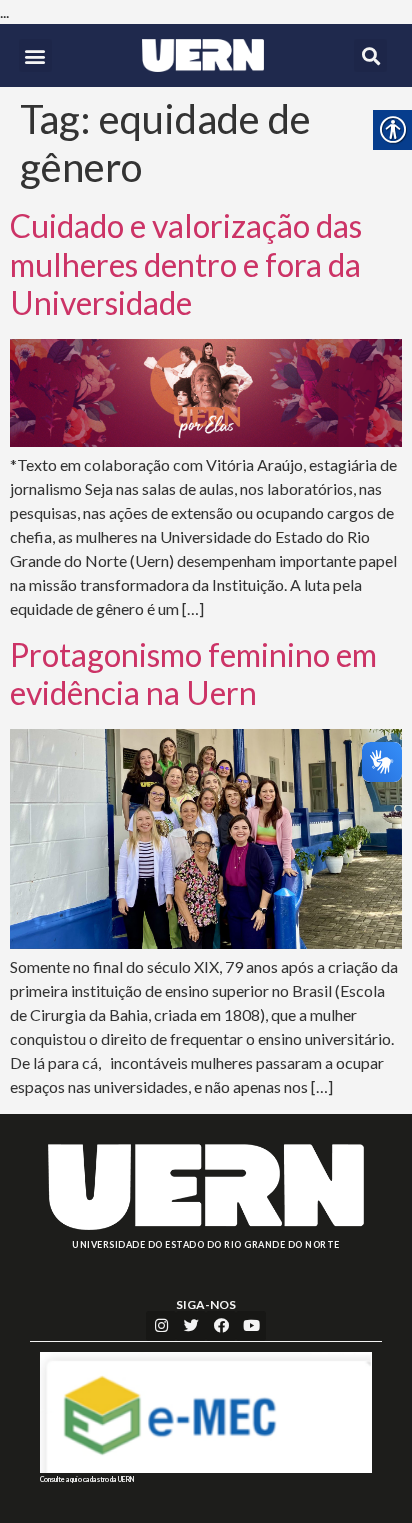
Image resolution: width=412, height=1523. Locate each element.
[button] (35, 55)
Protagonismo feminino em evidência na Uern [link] (193, 673)
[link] (202, 55)
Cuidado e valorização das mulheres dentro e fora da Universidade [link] (186, 264)
